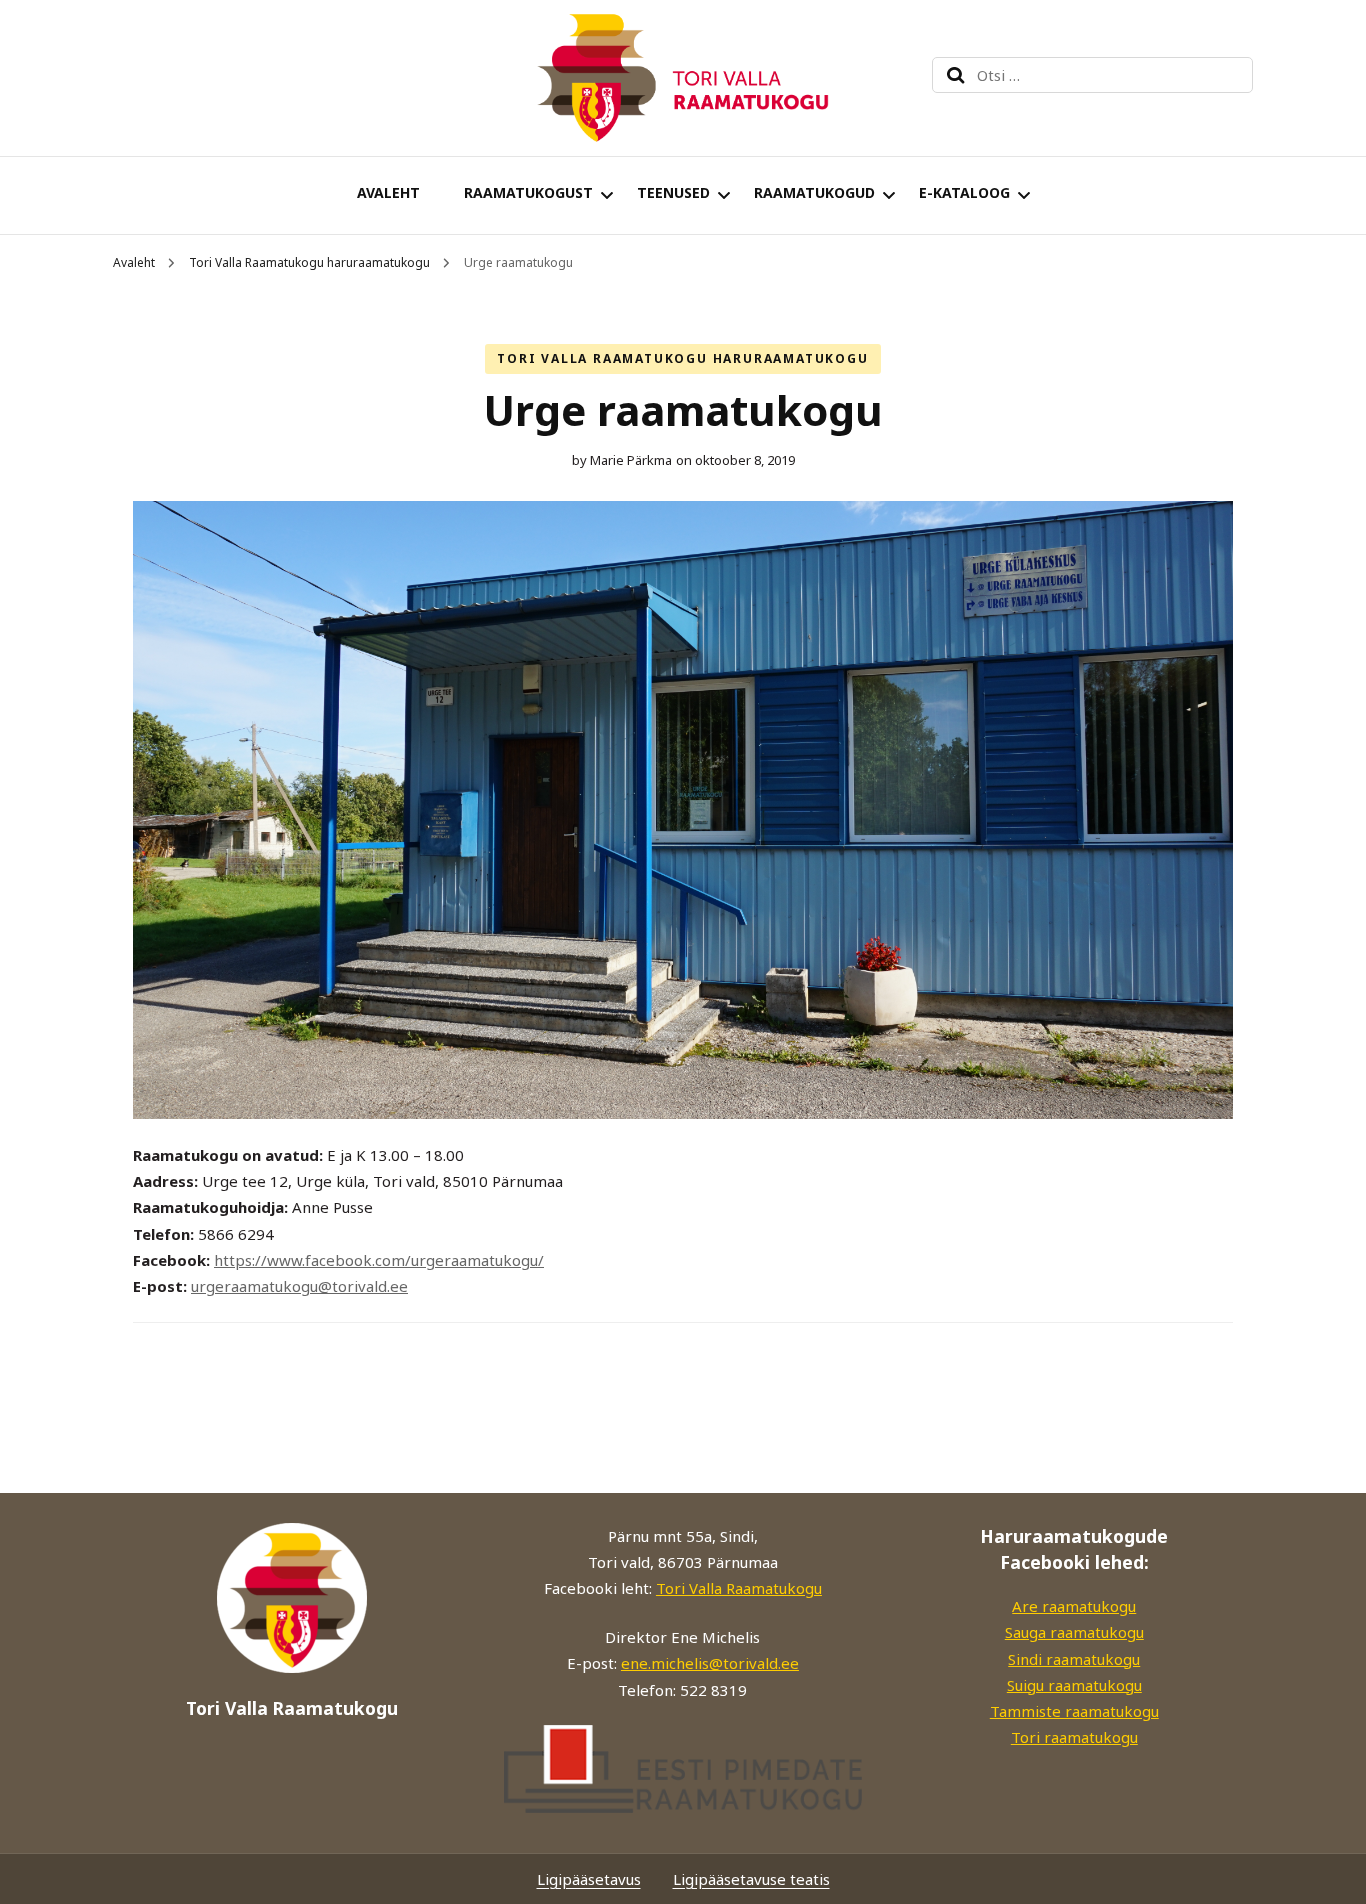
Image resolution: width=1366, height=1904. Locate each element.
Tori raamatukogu (1074, 1737)
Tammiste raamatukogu (1074, 1711)
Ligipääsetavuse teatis (751, 1879)
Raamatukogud (814, 192)
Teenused (673, 192)
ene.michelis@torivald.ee (710, 1663)
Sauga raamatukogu (1074, 1632)
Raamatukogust (528, 192)
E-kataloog (964, 192)
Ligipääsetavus (589, 1879)
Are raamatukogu (1074, 1606)
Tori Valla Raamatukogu (739, 1588)
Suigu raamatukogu (1074, 1685)
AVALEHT (388, 192)
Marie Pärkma (631, 460)
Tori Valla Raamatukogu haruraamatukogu (682, 358)
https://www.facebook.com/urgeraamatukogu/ (379, 1260)
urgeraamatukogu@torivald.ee (299, 1286)
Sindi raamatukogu (1074, 1659)
